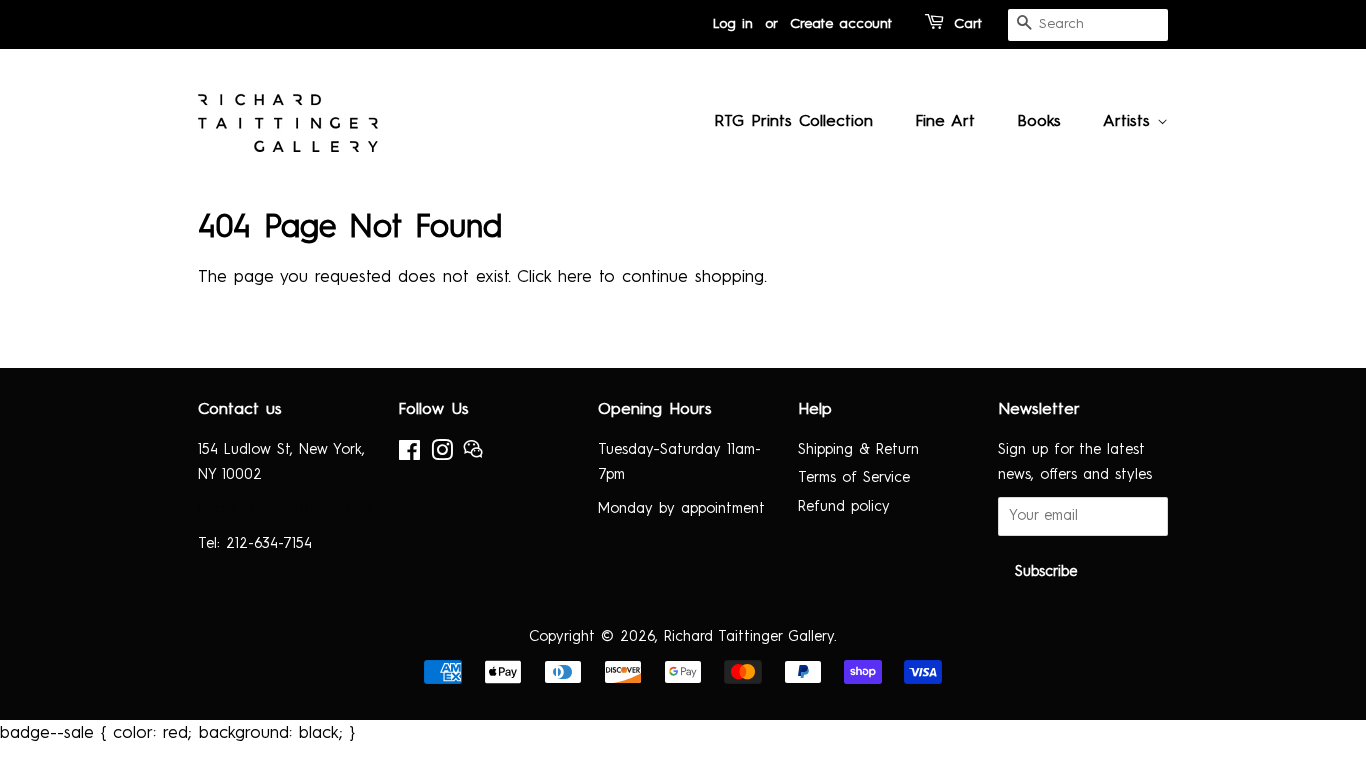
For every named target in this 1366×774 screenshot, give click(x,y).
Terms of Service (854, 478)
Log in (733, 24)
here (575, 277)
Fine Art (945, 122)
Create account (841, 24)
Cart (968, 24)
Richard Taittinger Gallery (749, 637)
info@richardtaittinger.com (286, 509)
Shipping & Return (858, 450)
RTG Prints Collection (793, 122)
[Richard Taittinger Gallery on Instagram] (442, 455)
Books (1039, 122)
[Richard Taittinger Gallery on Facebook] (409, 455)
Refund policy (844, 507)
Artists (1130, 122)
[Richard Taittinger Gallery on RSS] (473, 455)
